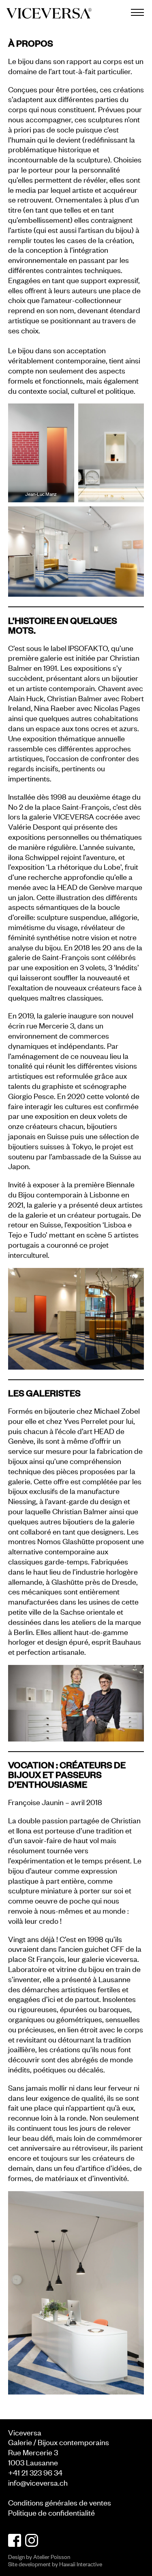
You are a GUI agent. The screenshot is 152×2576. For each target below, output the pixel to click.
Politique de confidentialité (51, 2512)
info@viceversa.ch (38, 2482)
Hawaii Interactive (81, 2564)
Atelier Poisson (52, 2556)
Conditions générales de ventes (60, 2502)
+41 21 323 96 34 (35, 2472)
